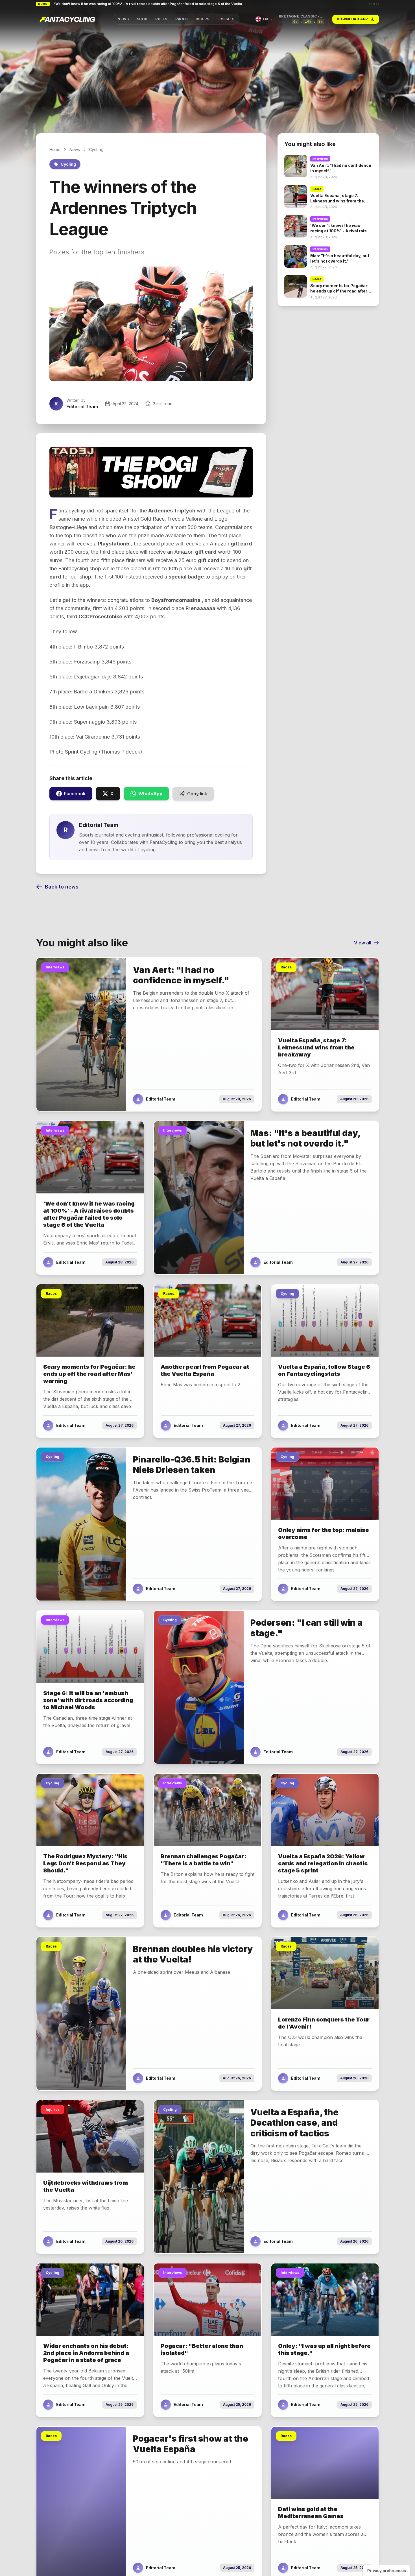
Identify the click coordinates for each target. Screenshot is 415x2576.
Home (55, 149)
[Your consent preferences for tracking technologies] (387, 2571)
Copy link (197, 794)
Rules (161, 19)
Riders (203, 19)
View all (363, 943)
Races (182, 19)
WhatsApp (150, 794)
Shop (142, 19)
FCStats (226, 19)
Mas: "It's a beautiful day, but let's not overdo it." (95, 4)
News (123, 19)
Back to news (62, 887)
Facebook (75, 794)
